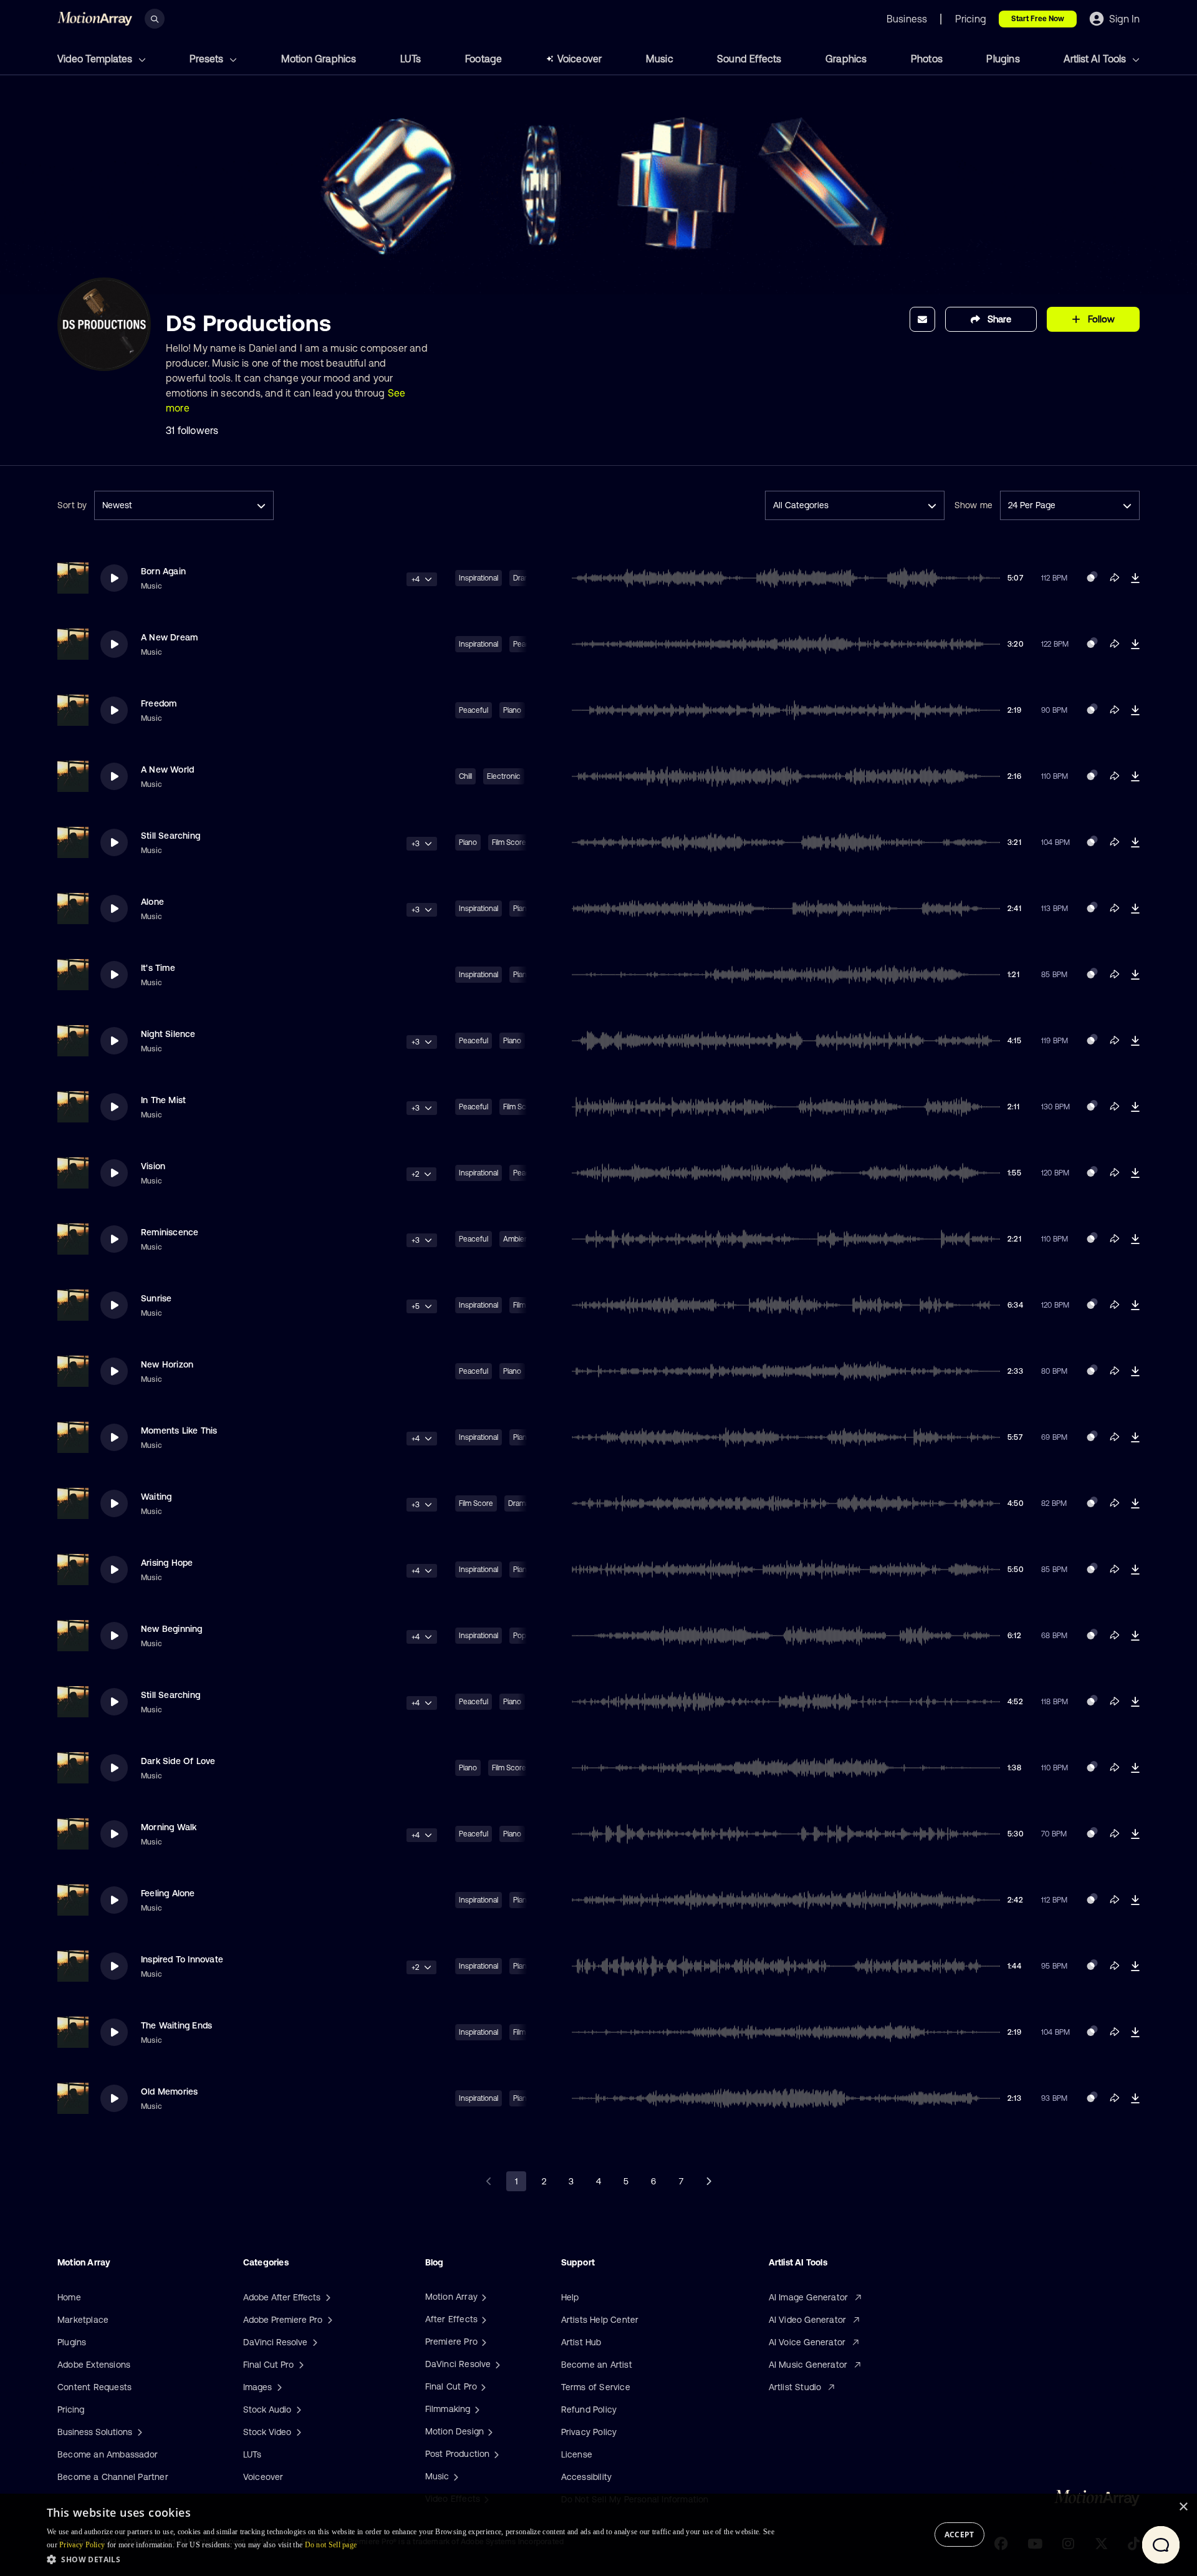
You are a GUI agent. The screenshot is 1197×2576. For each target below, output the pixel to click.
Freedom (159, 703)
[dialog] (598, 2535)
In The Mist (163, 1100)
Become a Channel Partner (113, 2477)
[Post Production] (495, 2454)
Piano (512, 710)
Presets (208, 59)
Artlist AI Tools (1096, 59)
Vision (153, 1166)
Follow (1101, 319)
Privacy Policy (589, 2432)
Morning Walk (169, 1827)
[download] (1135, 578)
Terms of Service (596, 2387)
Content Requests (94, 2387)
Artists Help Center (600, 2320)
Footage (483, 59)
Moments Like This (179, 1430)
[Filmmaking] (476, 2409)
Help (570, 2297)
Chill (465, 776)
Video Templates (96, 59)
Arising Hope (167, 1563)
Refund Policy (589, 2410)
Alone (152, 902)
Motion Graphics (319, 59)
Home (69, 2297)
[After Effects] (483, 2319)
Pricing (71, 2410)
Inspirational (478, 578)
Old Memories (169, 2091)
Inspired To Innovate (182, 1959)
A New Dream (169, 637)
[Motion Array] (483, 2297)
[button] (411, 2559)
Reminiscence (170, 1232)
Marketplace (83, 2320)
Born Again (163, 571)
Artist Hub (581, 2342)
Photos (927, 59)
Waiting (156, 1497)
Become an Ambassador (108, 2454)
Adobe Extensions (94, 2365)
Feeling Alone (168, 1893)
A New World (167, 769)
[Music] (454, 2476)
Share (999, 319)
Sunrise (156, 1298)
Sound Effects (749, 59)
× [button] (1183, 2507)
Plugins (1003, 59)
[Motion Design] (489, 2431)
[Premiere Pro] (483, 2342)
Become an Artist (597, 2365)
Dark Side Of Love (178, 1761)
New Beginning (172, 1629)
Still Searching (171, 836)
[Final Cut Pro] (482, 2386)
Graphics (846, 59)
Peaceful (474, 710)
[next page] (708, 2181)
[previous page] (489, 2181)
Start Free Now (1038, 19)
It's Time (158, 968)
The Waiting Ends (176, 2025)
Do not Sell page (331, 2545)
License (577, 2454)
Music (660, 59)
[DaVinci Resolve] (496, 2364)
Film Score (509, 842)
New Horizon (167, 1364)
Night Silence (168, 1034)
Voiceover (580, 59)
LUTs (411, 59)
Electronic (504, 776)
